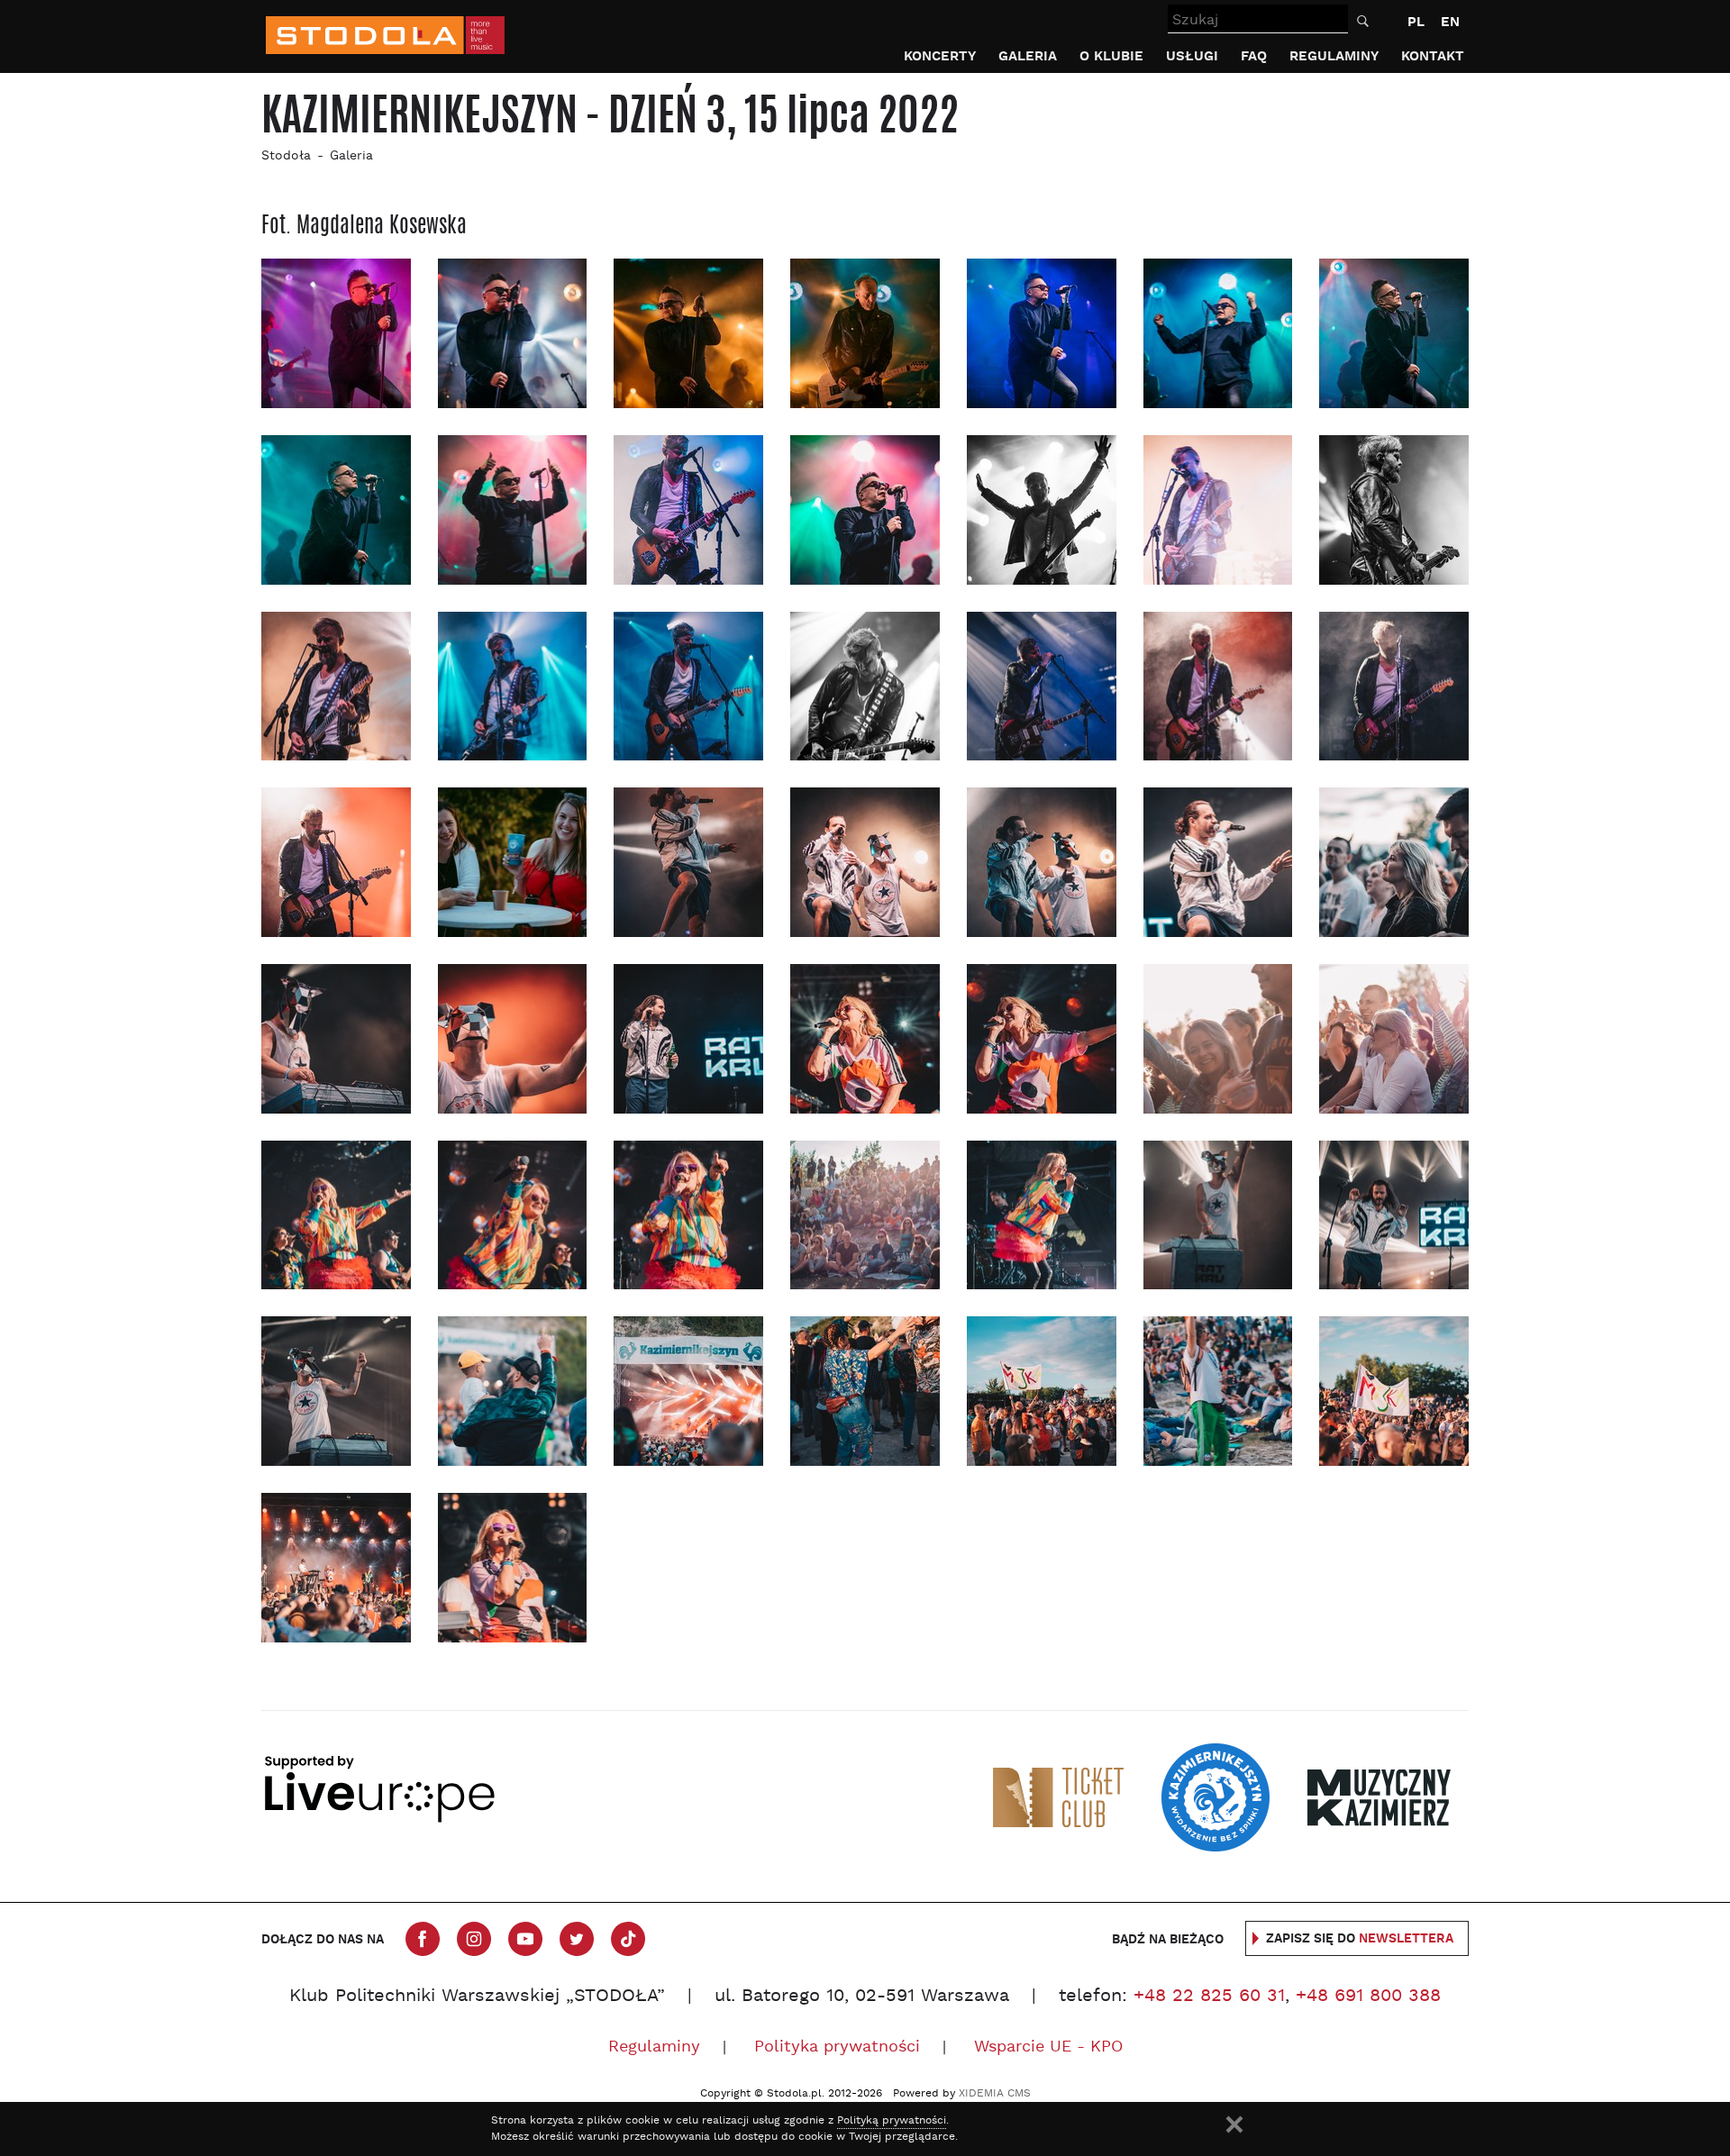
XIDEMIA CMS (995, 2094)
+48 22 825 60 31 (1209, 1997)
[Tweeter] (577, 1939)
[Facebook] (423, 1939)
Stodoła (286, 156)
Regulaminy (1334, 56)
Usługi (1192, 56)
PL (1416, 22)
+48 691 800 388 (1368, 1997)
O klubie (1111, 56)
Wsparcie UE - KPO (1048, 2047)
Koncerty (940, 56)
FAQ (1254, 56)
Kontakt (1433, 56)
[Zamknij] (1234, 2124)
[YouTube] (525, 1939)
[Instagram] (474, 1939)
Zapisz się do (1360, 1939)
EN (1450, 22)
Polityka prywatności (837, 2047)
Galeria (1028, 56)
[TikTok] (628, 1939)
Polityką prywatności (892, 2121)
